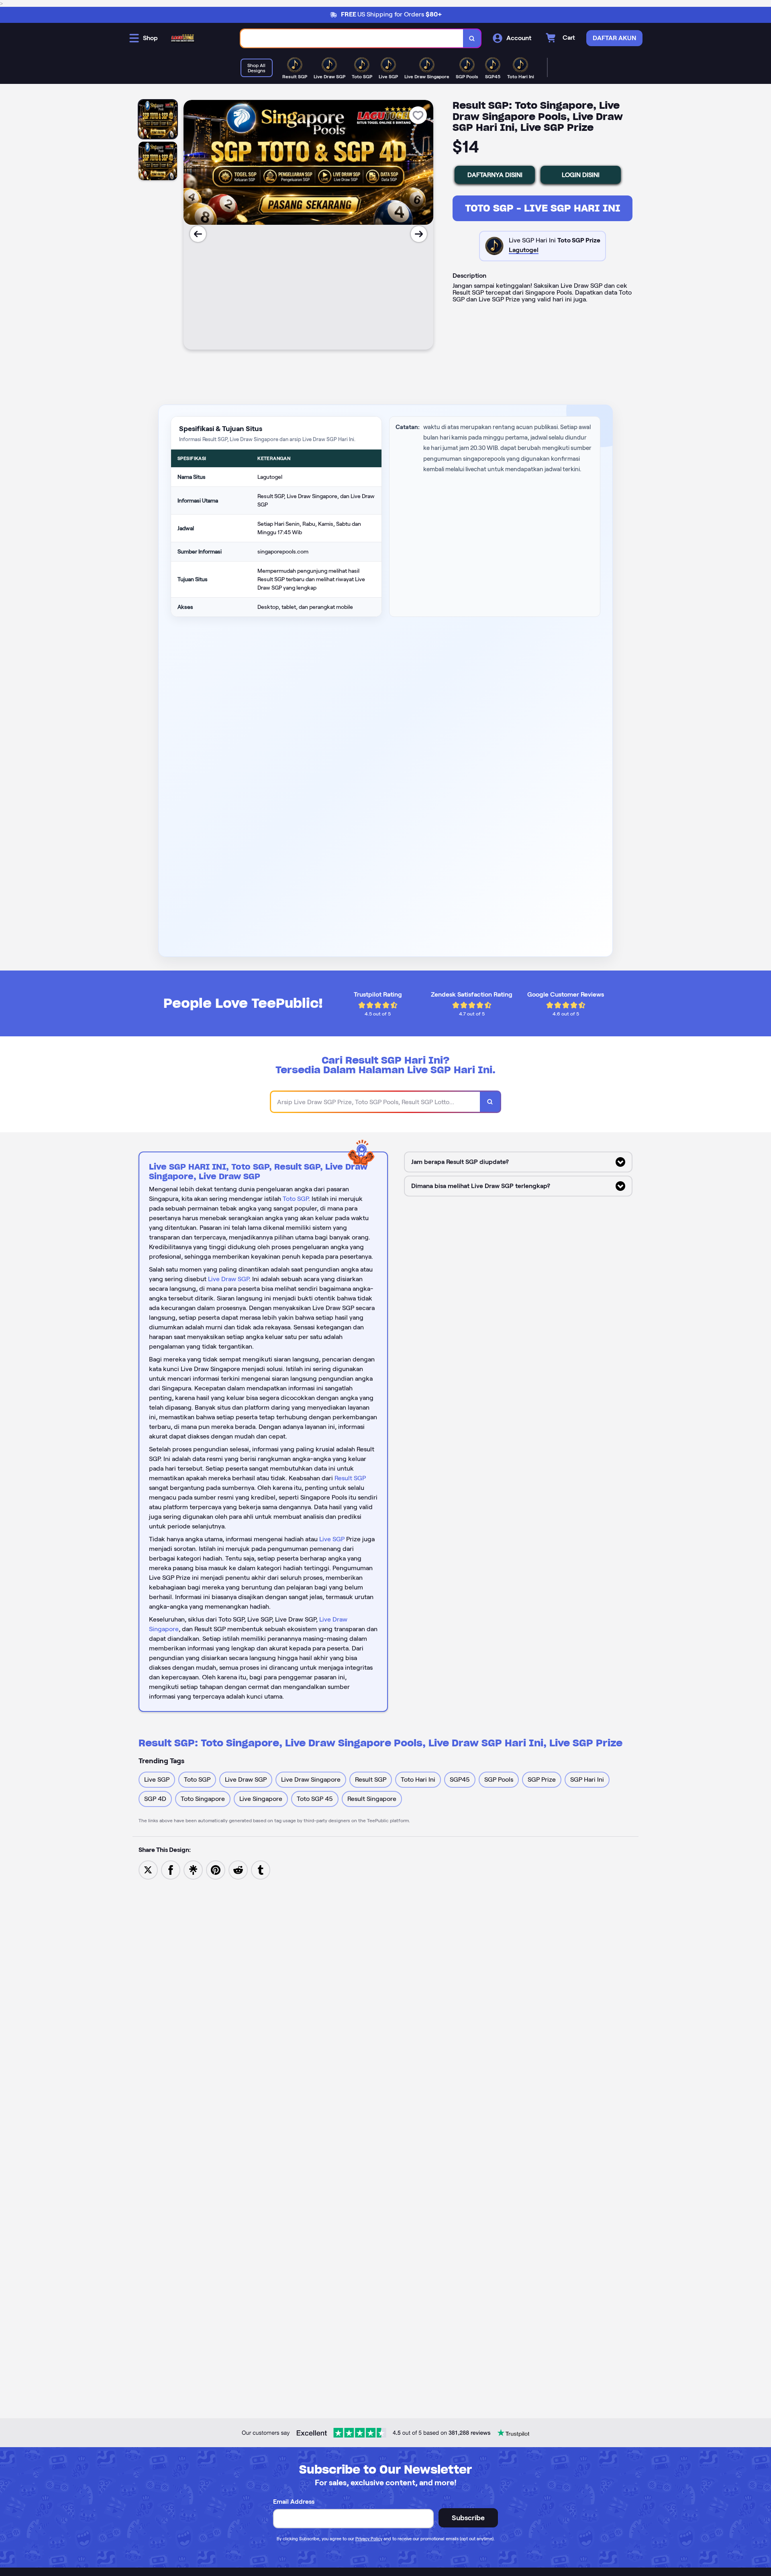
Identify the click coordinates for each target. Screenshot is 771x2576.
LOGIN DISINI (581, 175)
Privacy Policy (369, 2539)
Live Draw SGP (228, 1279)
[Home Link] (183, 38)
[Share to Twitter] (148, 1869)
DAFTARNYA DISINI (495, 175)
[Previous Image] (198, 234)
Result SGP (350, 1478)
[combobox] (352, 38)
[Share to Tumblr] (261, 1869)
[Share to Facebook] (171, 1869)
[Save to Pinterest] (216, 1869)
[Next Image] (419, 234)
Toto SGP (296, 1199)
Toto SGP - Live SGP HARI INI (543, 208)
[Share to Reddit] (238, 1869)
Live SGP (332, 1539)
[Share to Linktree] (193, 1869)
